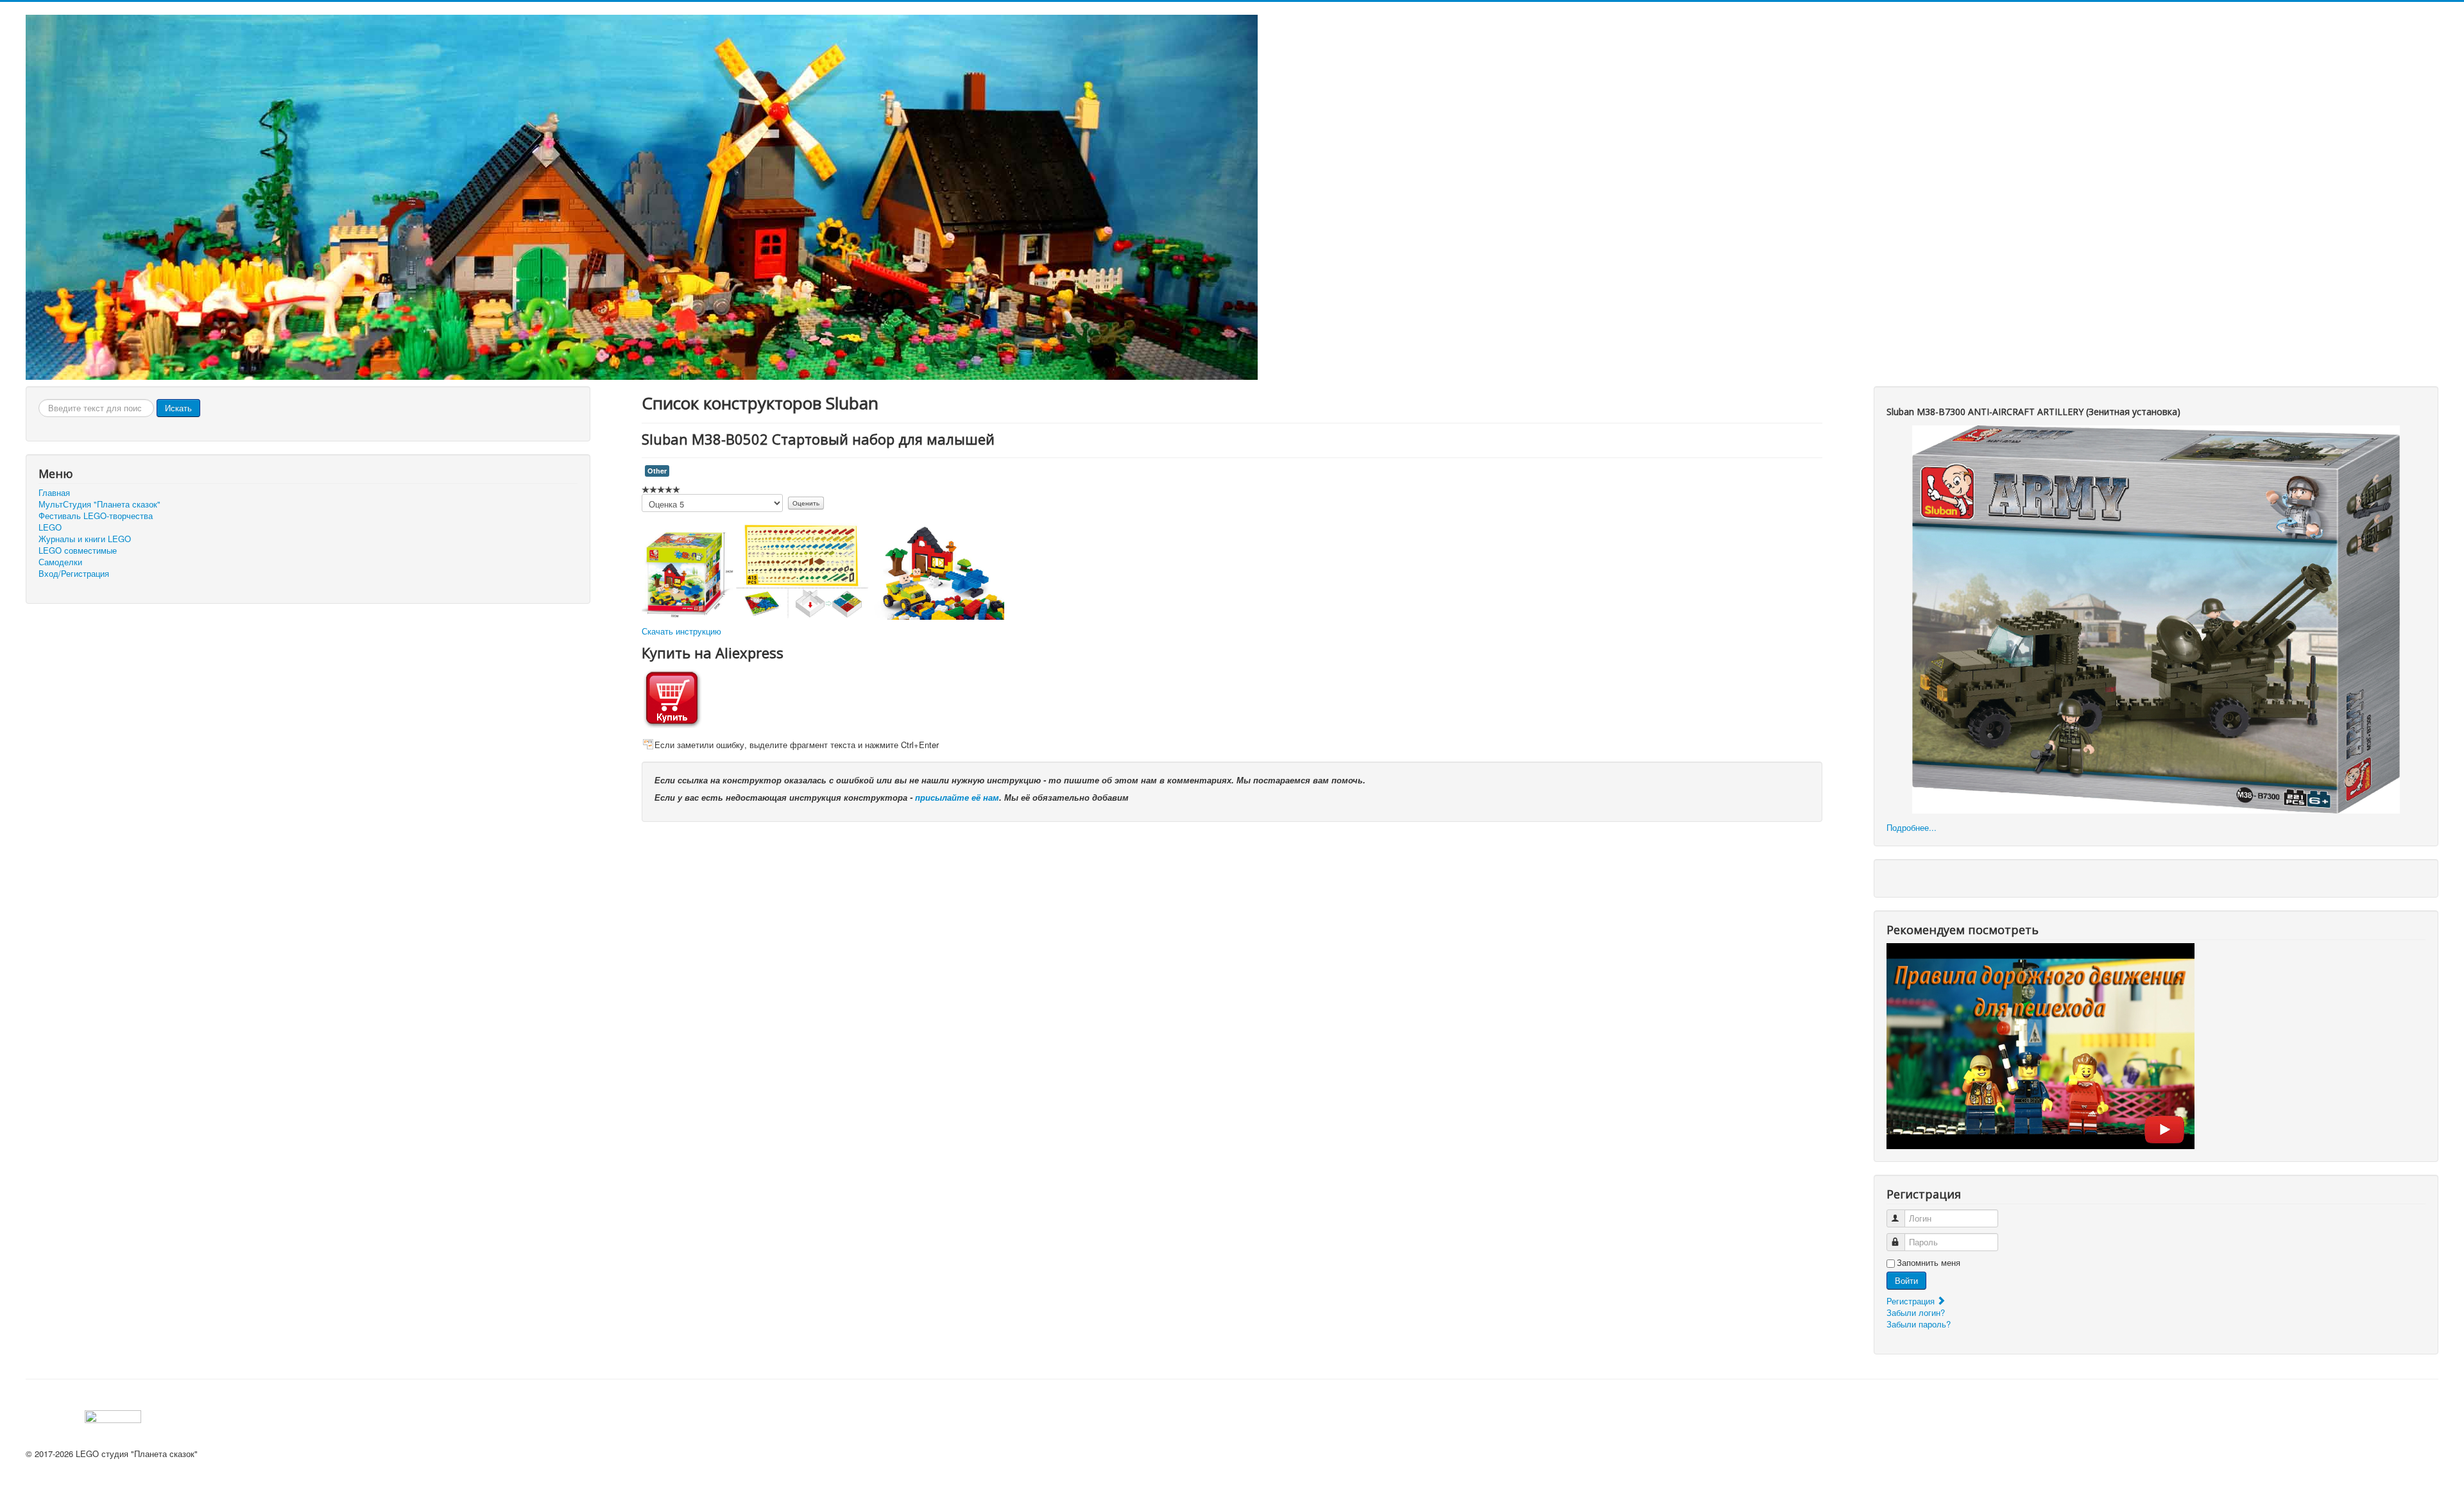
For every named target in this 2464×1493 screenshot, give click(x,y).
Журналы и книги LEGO (85, 539)
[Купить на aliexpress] (672, 697)
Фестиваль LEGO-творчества (96, 516)
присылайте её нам (957, 797)
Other (657, 471)
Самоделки (60, 562)
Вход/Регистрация (74, 574)
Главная (54, 493)
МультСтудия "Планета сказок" (99, 504)
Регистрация (1912, 1301)
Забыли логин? (1916, 1312)
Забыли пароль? (1919, 1324)
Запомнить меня (1929, 1263)
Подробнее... (1912, 827)
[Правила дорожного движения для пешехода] (2041, 1045)
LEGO (50, 527)
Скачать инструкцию (681, 631)
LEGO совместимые (78, 550)
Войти (1906, 1280)
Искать (178, 408)
